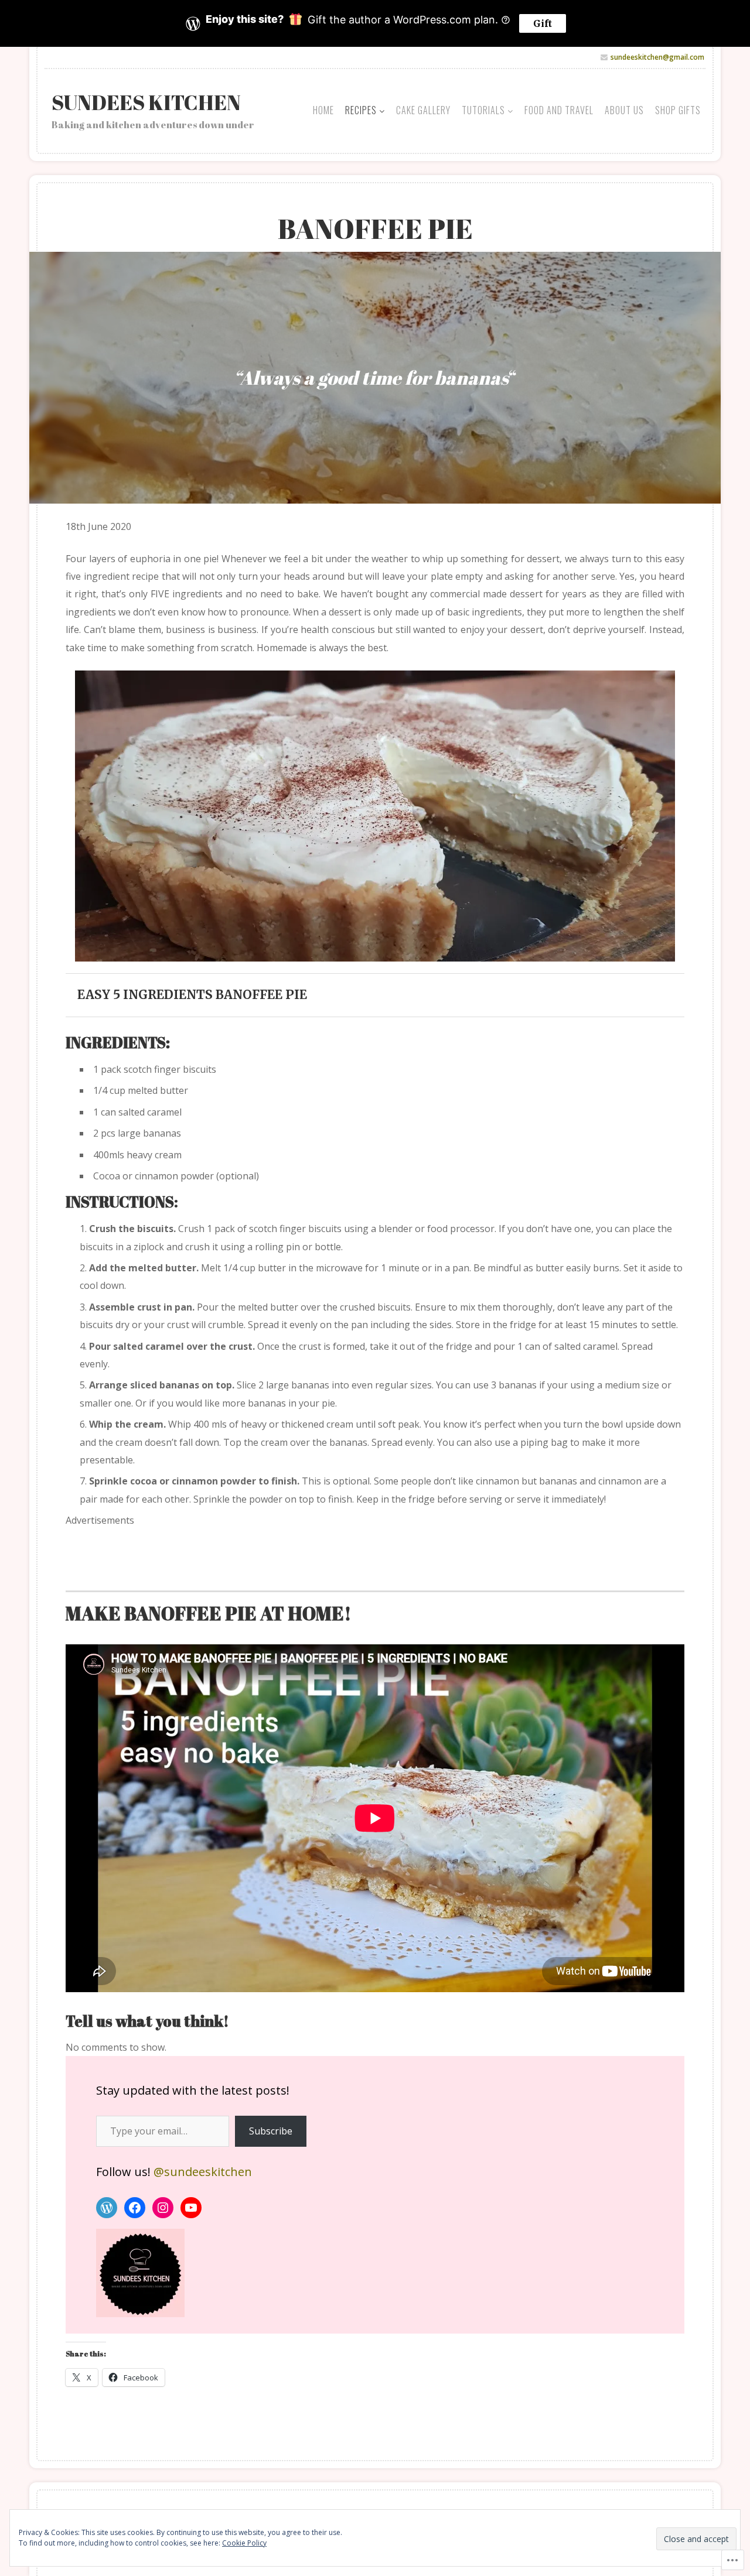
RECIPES (361, 110)
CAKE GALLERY (423, 110)
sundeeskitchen (203, 2172)
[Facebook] (135, 2208)
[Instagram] (163, 2208)
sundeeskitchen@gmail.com (657, 57)
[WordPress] (107, 2208)
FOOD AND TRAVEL (559, 110)
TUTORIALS (483, 110)
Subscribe (271, 2131)
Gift (543, 23)
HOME (323, 110)
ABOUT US (624, 110)
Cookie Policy (244, 2543)
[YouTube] (191, 2208)
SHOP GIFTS (678, 110)
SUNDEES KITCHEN (146, 102)
